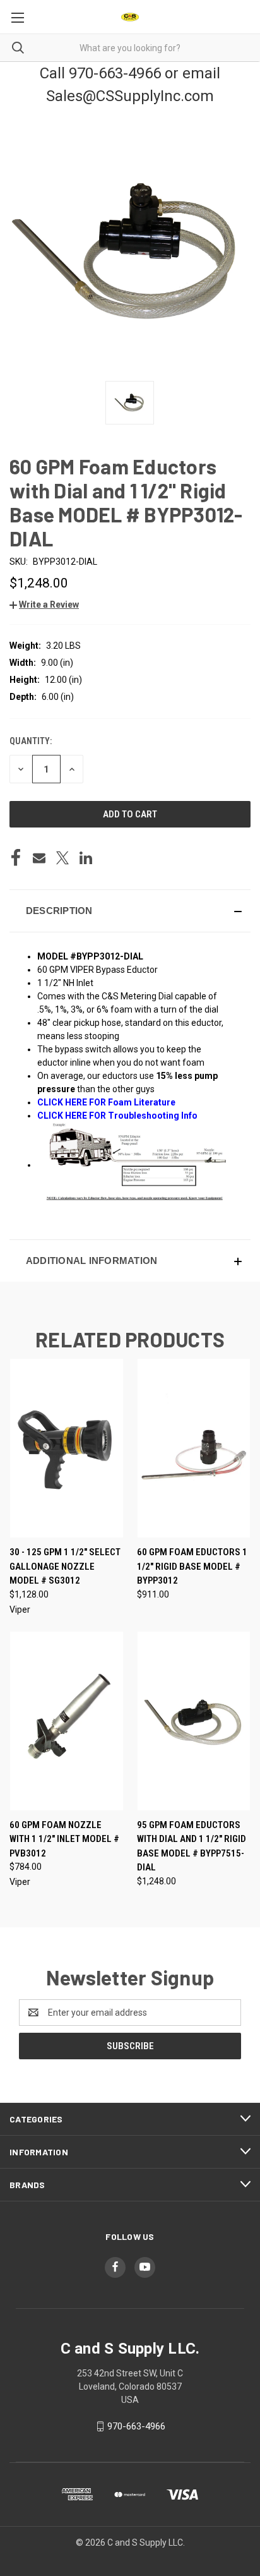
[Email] (39, 858)
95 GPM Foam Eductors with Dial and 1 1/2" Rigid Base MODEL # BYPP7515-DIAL (192, 1846)
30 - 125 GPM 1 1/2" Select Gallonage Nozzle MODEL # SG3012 (65, 1566)
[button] (44, 605)
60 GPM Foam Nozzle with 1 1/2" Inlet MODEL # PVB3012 (64, 1839)
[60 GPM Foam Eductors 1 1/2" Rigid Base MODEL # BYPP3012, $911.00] (194, 1448)
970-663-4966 (136, 2426)
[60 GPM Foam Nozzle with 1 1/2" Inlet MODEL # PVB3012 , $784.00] (67, 1721)
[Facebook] (16, 858)
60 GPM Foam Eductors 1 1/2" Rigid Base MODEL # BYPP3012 (192, 1566)
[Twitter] (62, 858)
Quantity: (31, 741)
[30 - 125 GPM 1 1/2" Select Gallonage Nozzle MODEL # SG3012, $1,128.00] (67, 1448)
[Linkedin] (86, 858)
